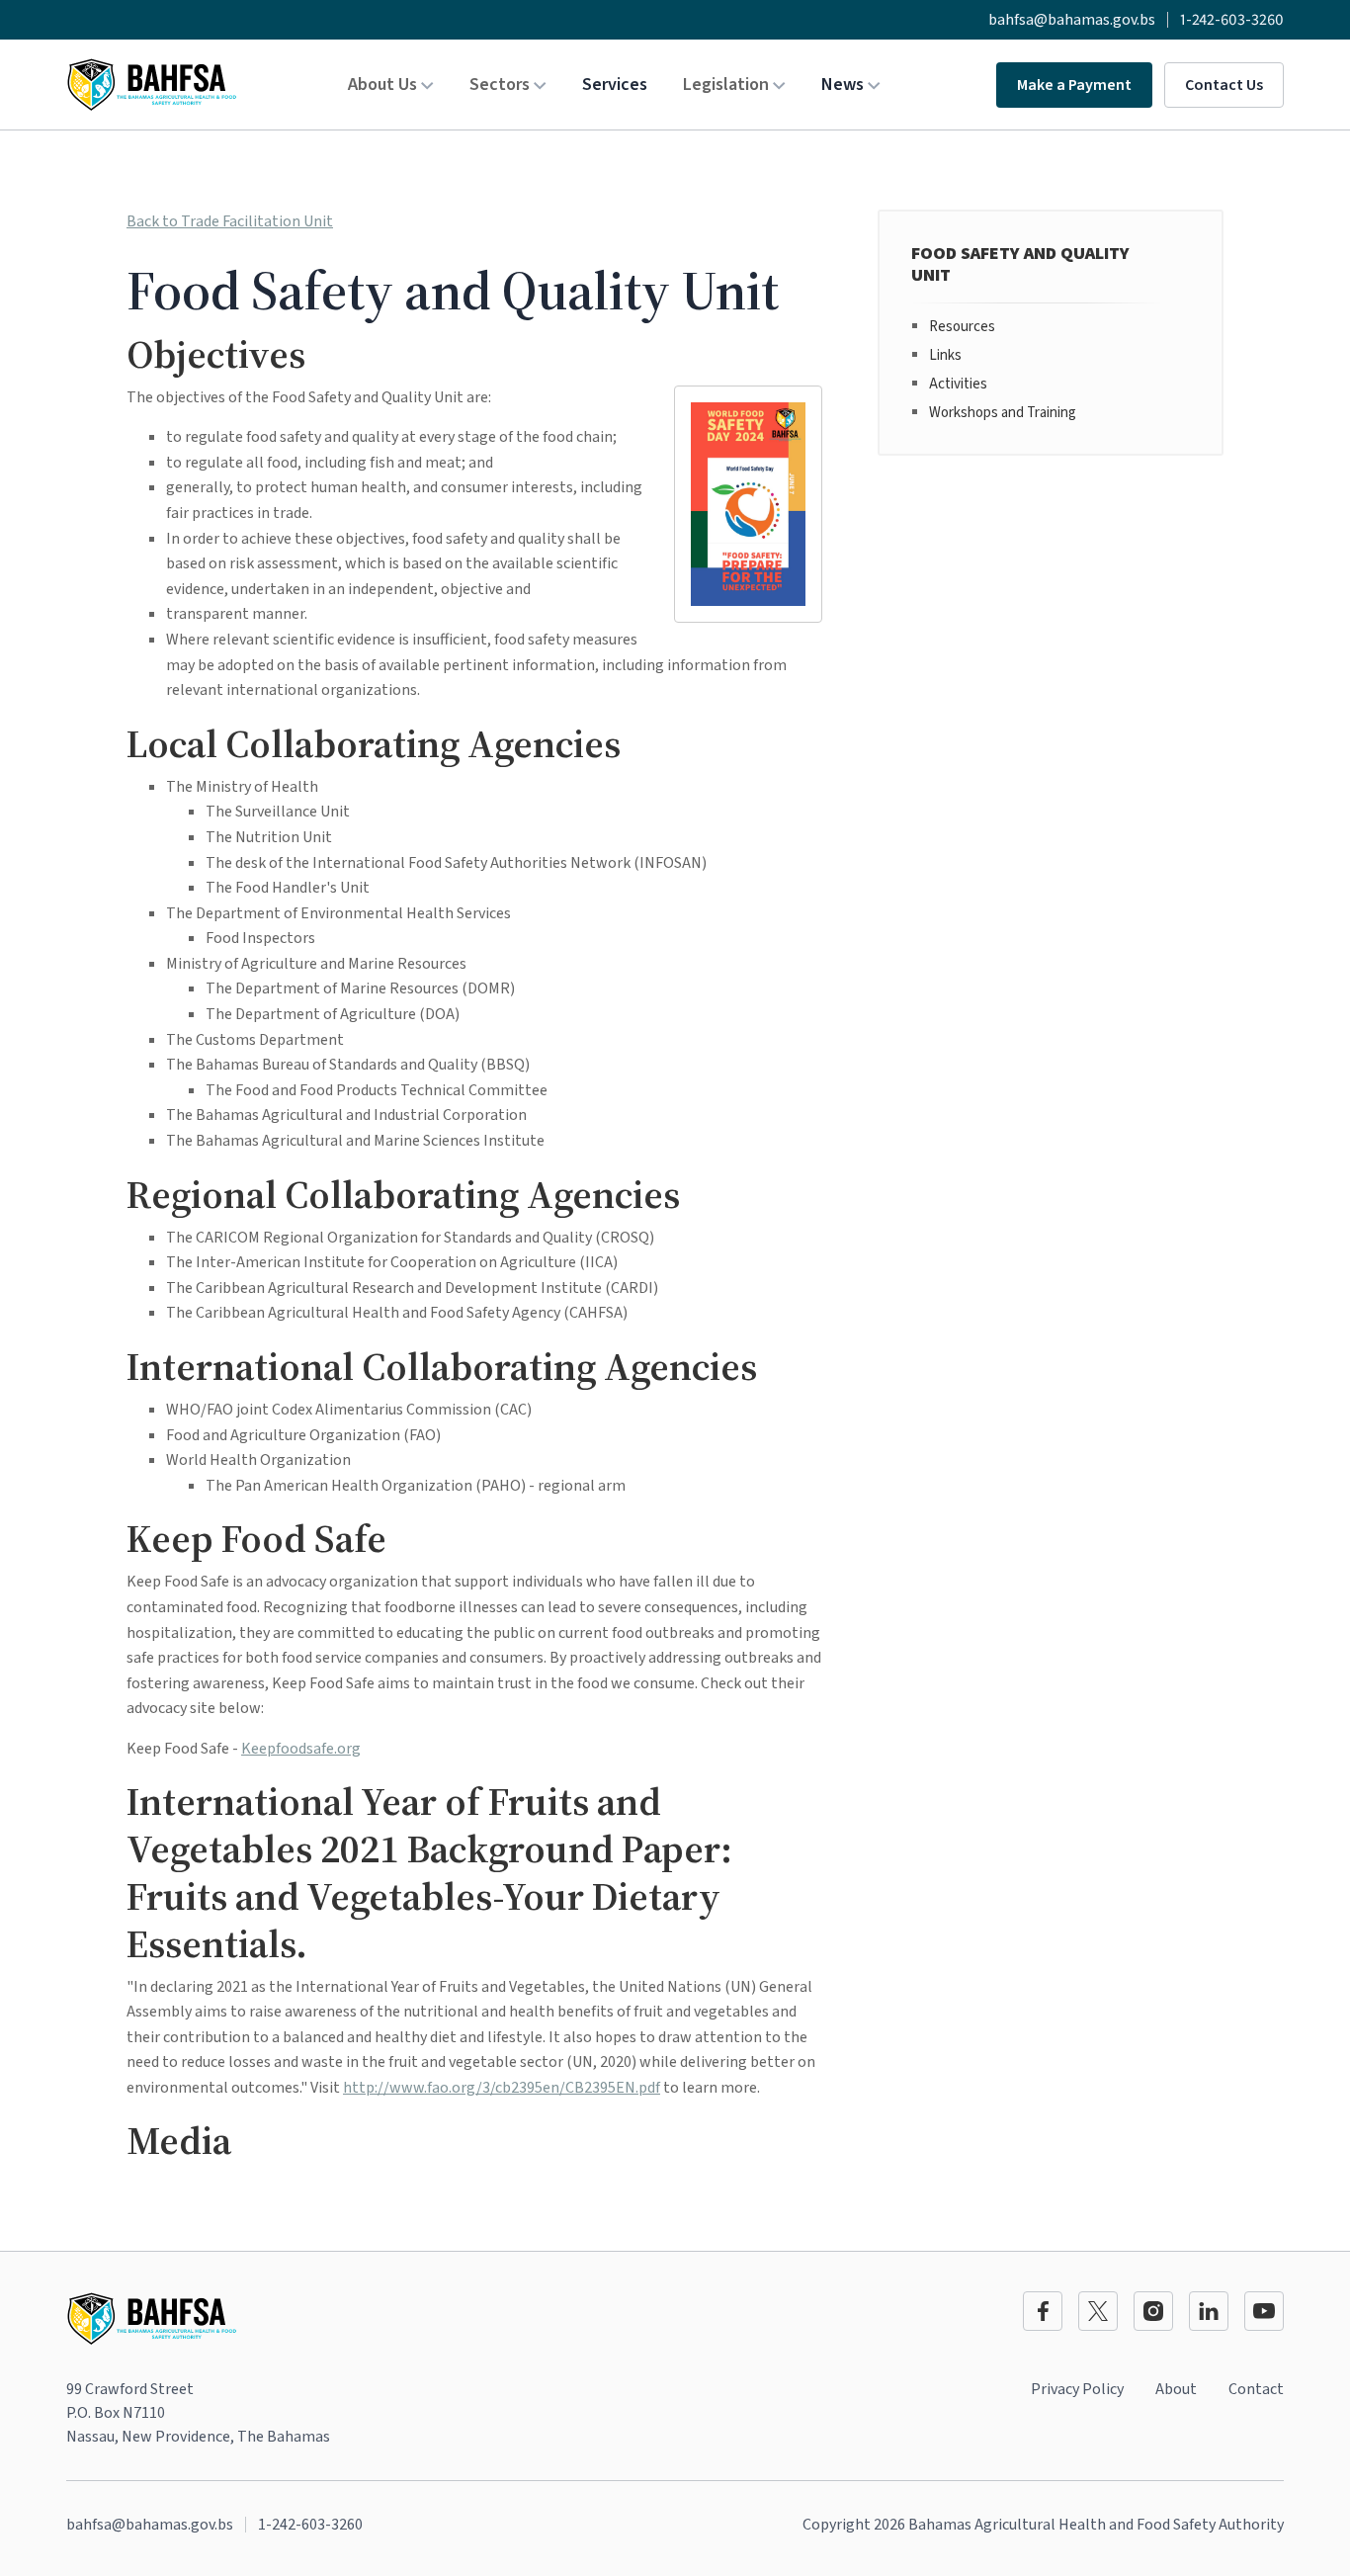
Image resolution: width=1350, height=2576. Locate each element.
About (1176, 2389)
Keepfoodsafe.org (301, 1749)
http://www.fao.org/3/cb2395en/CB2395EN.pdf (502, 2088)
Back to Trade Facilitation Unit (230, 221)
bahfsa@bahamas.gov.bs (1072, 20)
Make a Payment (1074, 85)
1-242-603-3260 (1232, 20)
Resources (962, 327)
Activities (958, 384)
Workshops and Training (1003, 413)
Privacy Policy (1077, 2389)
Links (945, 355)
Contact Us (1224, 85)
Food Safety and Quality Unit (1020, 264)
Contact (1256, 2389)
